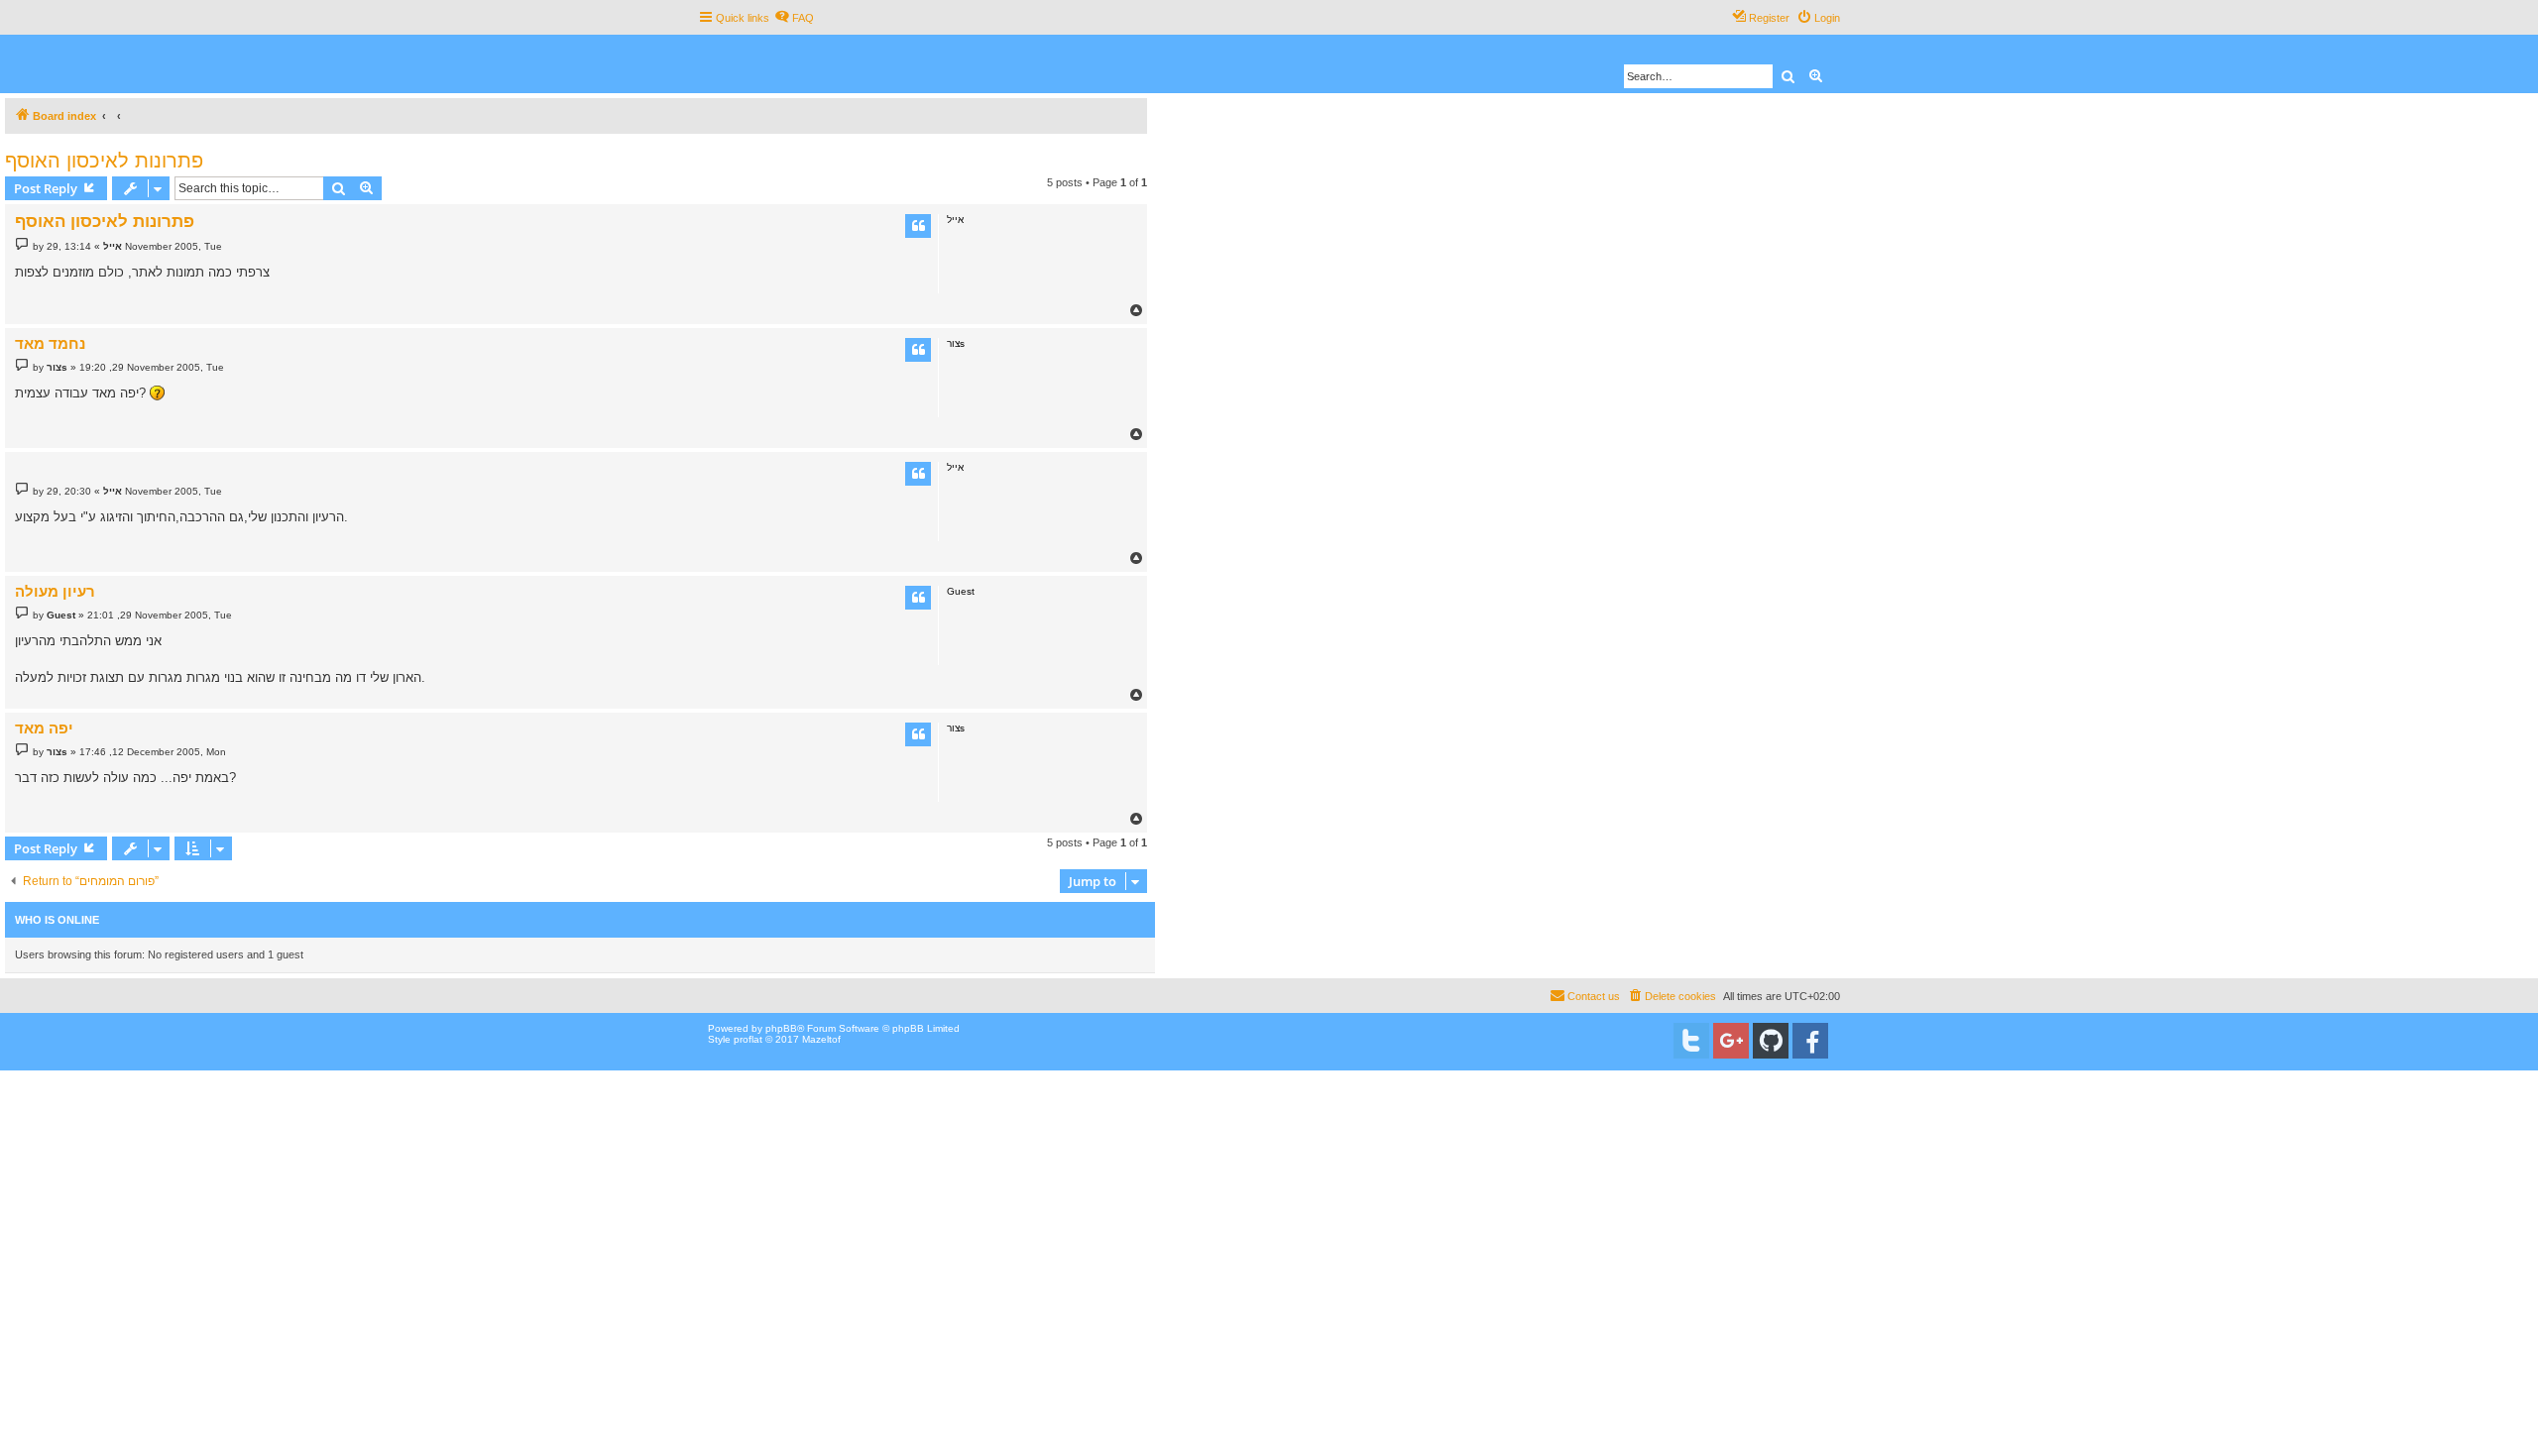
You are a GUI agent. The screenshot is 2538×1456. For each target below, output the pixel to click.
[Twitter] (1691, 1041)
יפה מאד (44, 728)
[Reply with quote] (918, 226)
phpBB (781, 1028)
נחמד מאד (50, 343)
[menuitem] (794, 18)
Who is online (57, 920)
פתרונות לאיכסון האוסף (104, 161)
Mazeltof (821, 1039)
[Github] (1771, 1041)
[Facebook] (1810, 1041)
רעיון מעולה (55, 591)
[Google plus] (1731, 1041)
